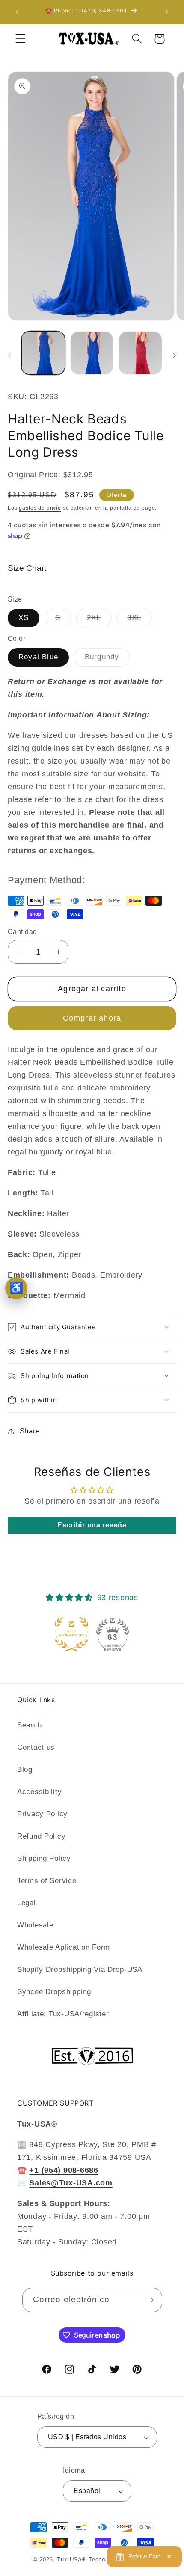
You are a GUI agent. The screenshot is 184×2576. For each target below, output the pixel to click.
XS (24, 618)
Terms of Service (47, 1881)
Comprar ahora (92, 1018)
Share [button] (30, 1431)
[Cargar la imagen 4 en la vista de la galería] (140, 353)
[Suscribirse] (150, 2300)
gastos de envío (40, 508)
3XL (139, 620)
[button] (21, 39)
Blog (25, 1770)
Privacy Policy (42, 1814)
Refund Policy (41, 1836)
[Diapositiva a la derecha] (175, 355)
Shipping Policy (44, 1858)
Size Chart (27, 568)
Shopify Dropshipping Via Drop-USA (80, 1969)
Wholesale (35, 1925)
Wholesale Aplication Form (64, 1947)
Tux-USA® (72, 2560)
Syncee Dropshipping (54, 1992)
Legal (27, 1903)
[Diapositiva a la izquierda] (9, 355)
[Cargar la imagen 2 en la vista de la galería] (92, 353)
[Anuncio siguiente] (167, 12)
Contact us (36, 1747)
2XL (99, 620)
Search (29, 1725)
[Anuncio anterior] (17, 12)
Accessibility (39, 1792)
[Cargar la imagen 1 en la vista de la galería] (43, 353)
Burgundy (107, 659)
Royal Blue (38, 657)
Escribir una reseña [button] (92, 1525)
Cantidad (22, 932)
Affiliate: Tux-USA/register (63, 2014)
